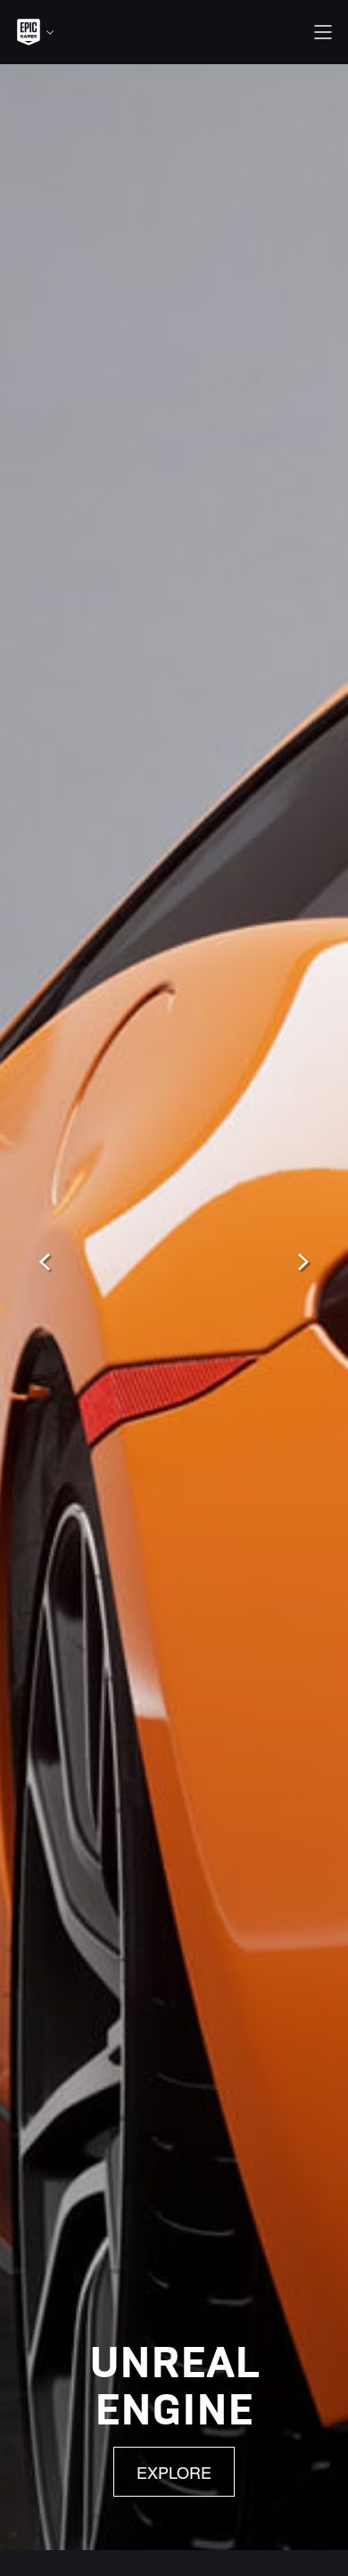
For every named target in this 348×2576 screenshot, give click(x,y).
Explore (174, 2472)
